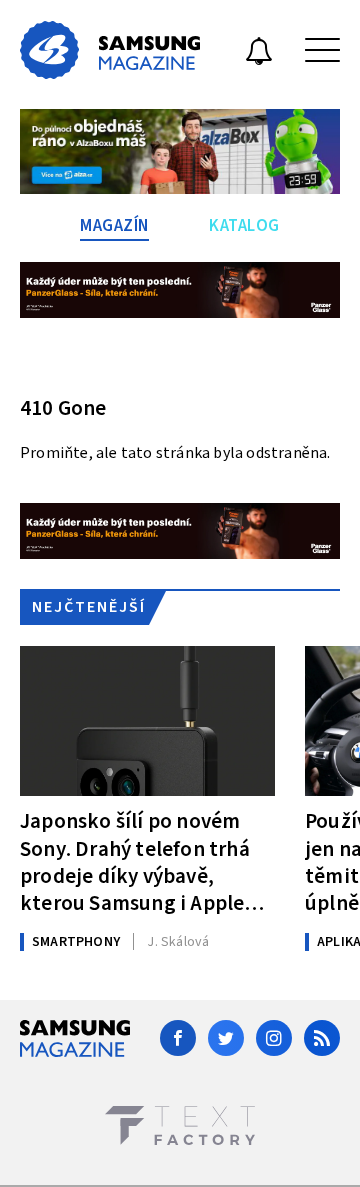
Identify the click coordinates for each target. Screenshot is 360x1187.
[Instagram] (274, 1038)
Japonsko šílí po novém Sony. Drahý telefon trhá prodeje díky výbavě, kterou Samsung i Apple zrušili (135, 861)
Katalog (244, 226)
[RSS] (322, 1038)
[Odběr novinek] (259, 54)
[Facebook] (178, 1038)
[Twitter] (226, 1038)
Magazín (114, 226)
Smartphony (76, 942)
